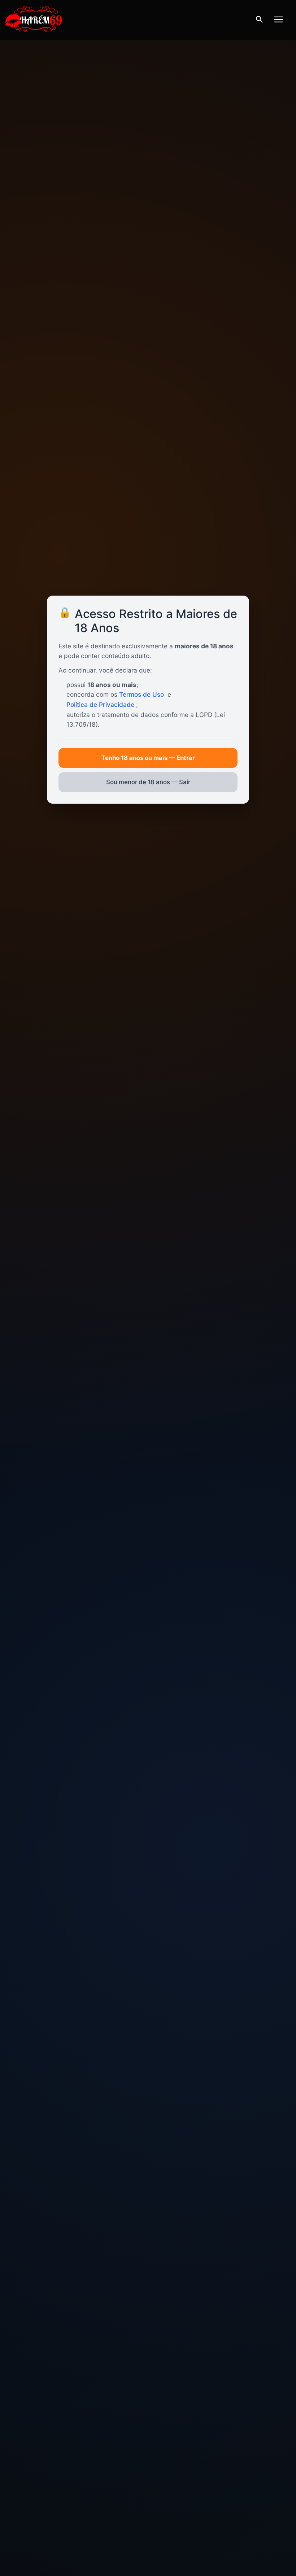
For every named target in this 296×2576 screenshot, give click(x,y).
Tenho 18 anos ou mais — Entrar (148, 758)
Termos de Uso (142, 694)
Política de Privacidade (100, 704)
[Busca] (259, 20)
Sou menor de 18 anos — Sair (148, 782)
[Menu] (279, 20)
